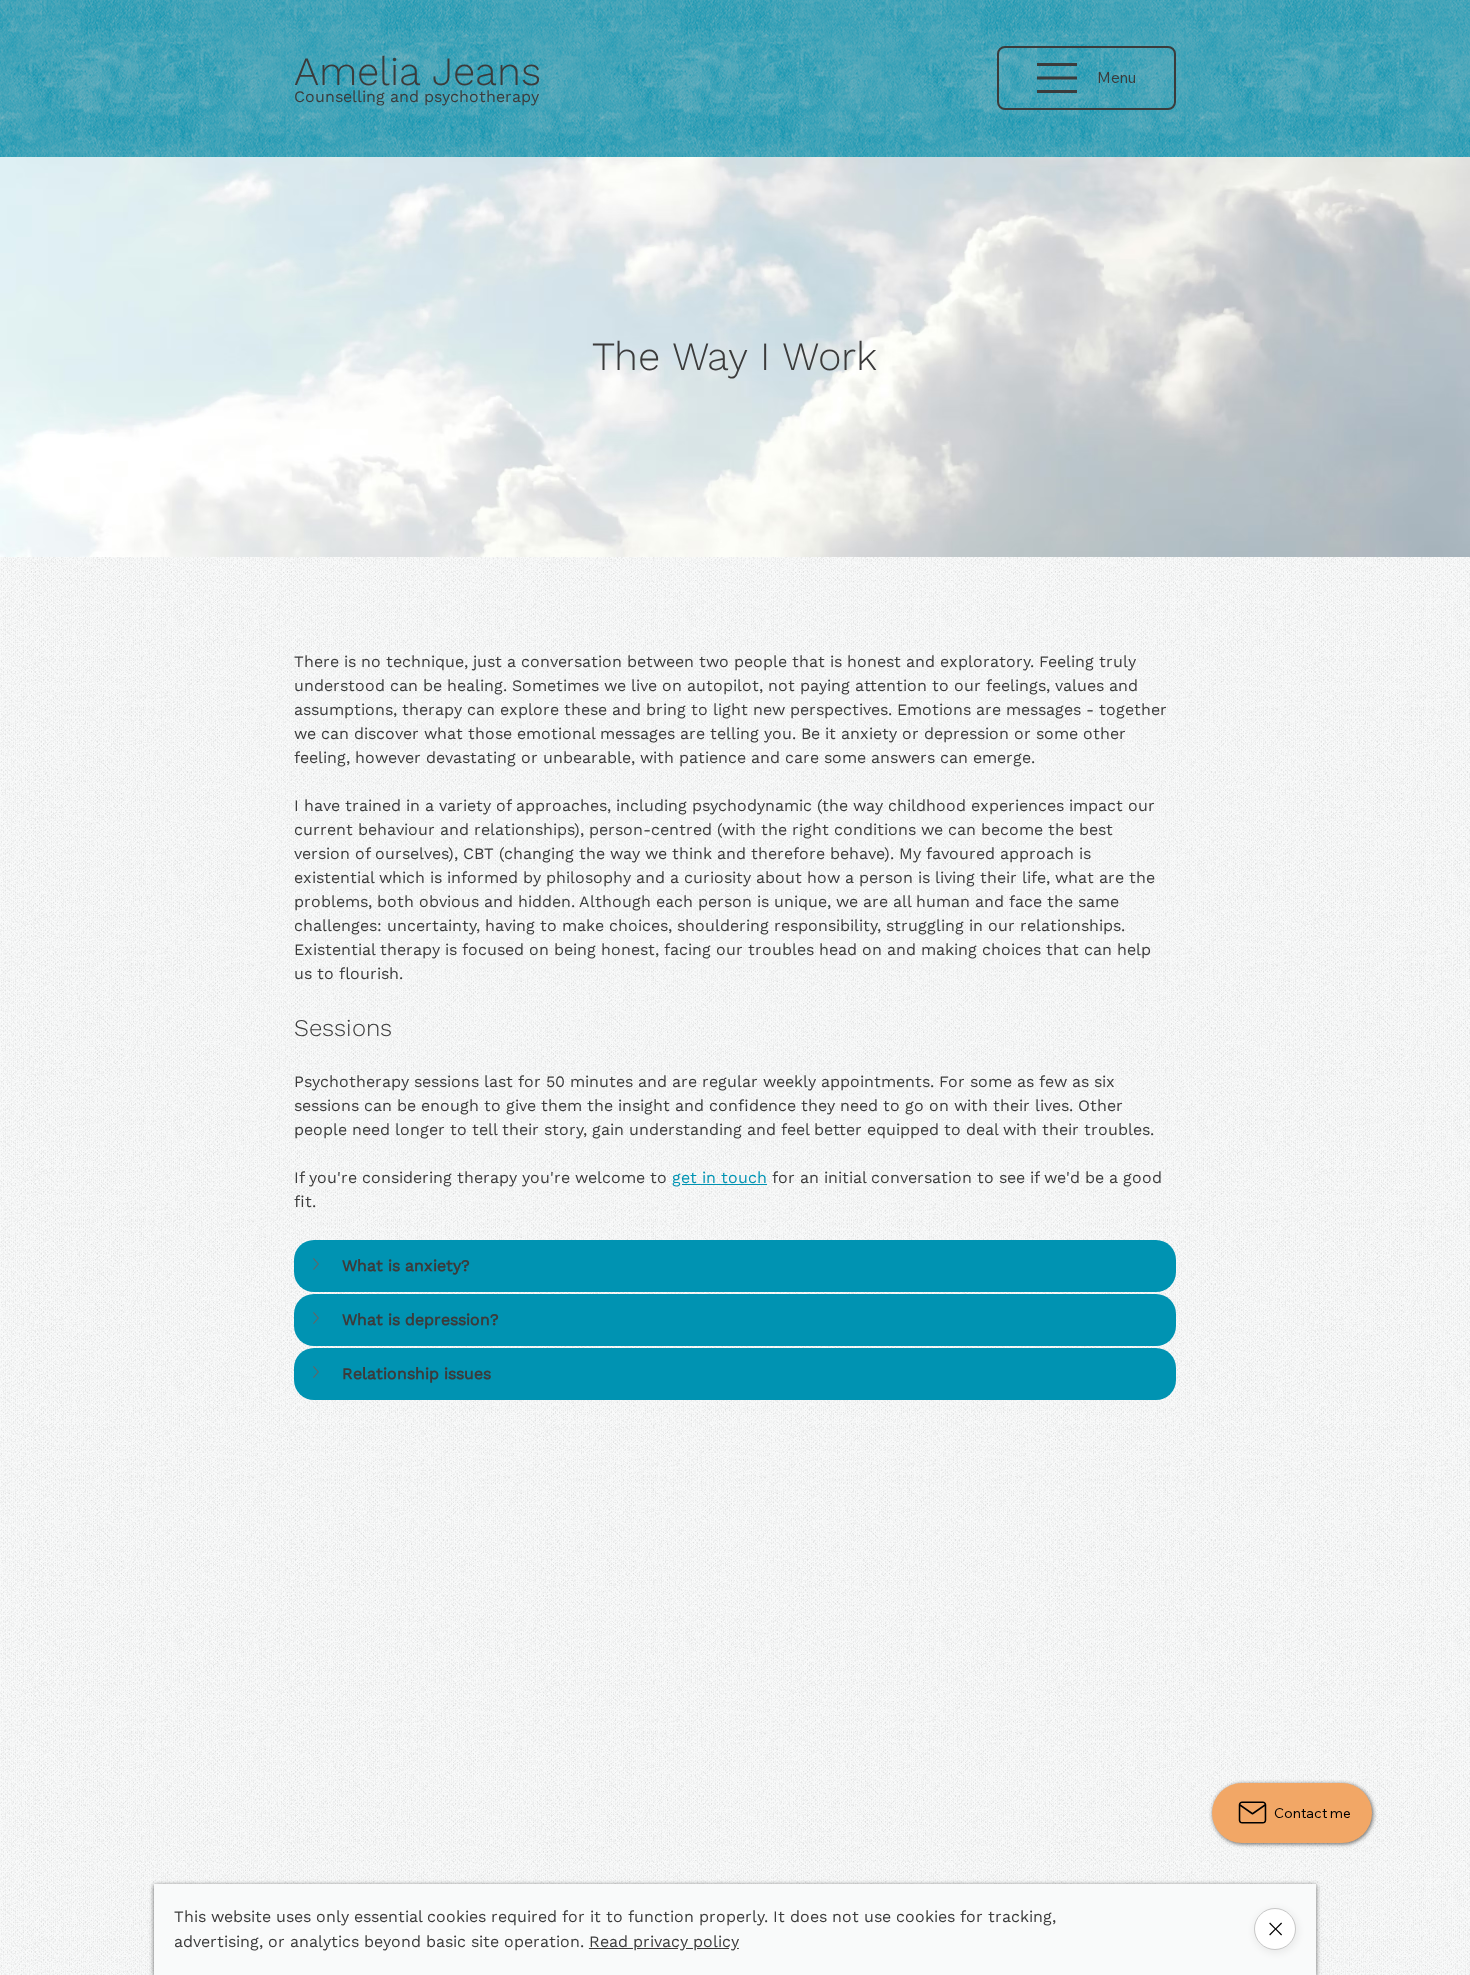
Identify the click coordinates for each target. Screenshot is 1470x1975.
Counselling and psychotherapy (416, 96)
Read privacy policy (664, 1941)
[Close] (1275, 1929)
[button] (728, 1266)
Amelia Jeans (417, 71)
